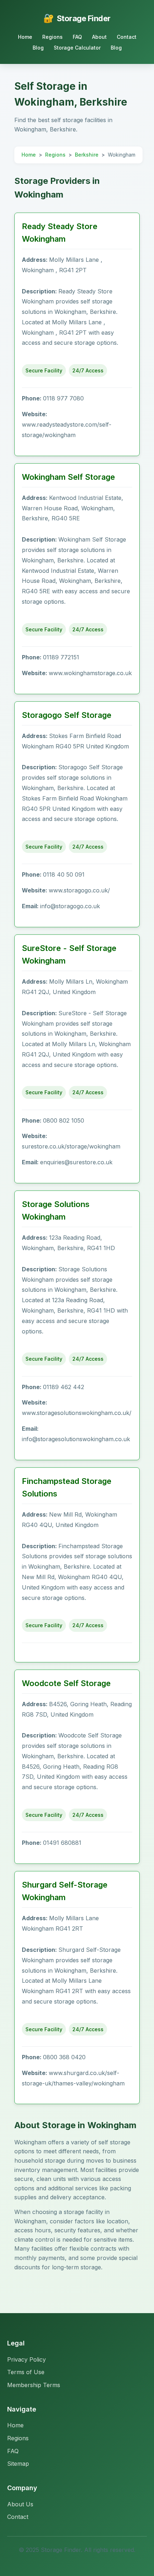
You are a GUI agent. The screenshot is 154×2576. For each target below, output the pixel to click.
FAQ (77, 37)
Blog (38, 48)
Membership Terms (34, 2385)
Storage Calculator (77, 48)
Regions (52, 37)
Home (25, 37)
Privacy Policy (27, 2359)
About (99, 37)
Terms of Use (26, 2372)
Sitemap (18, 2464)
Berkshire (87, 155)
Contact (127, 37)
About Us (20, 2504)
